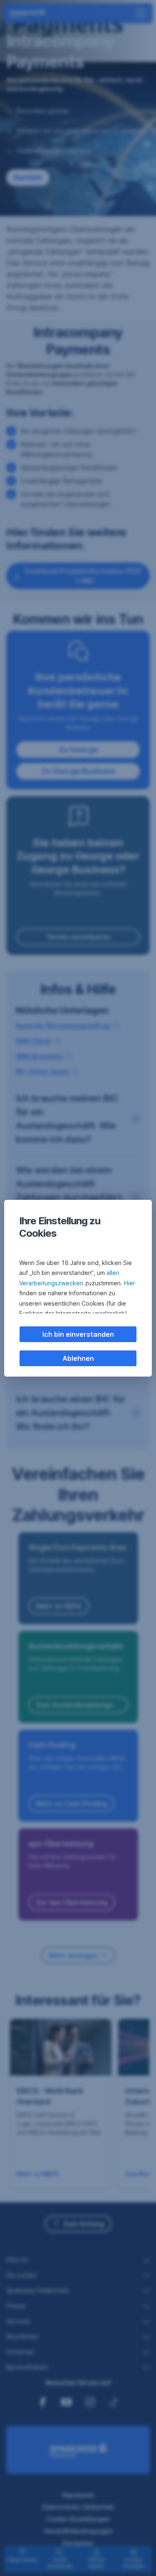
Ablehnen (78, 1358)
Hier (130, 1283)
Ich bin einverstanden (78, 1334)
